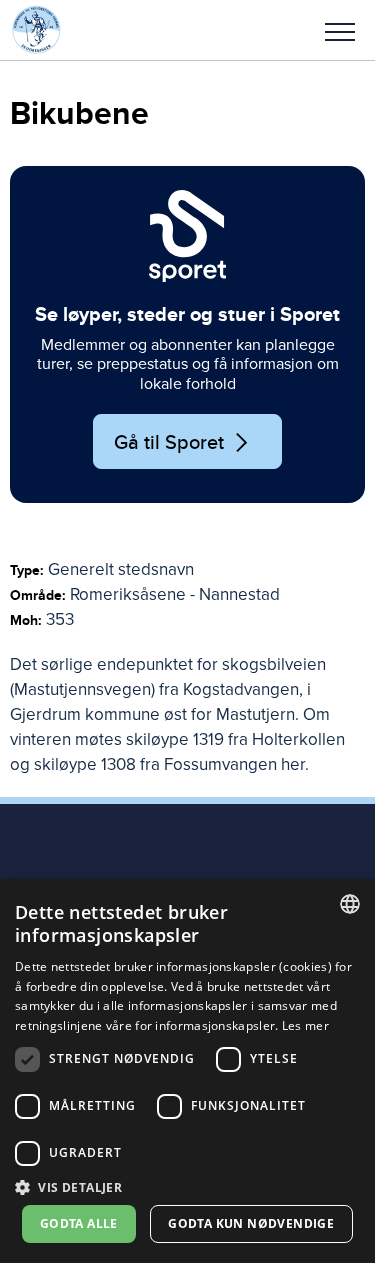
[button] (340, 30)
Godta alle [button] (79, 1223)
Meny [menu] (340, 30)
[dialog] (187, 1071)
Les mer (305, 1025)
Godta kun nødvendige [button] (251, 1223)
